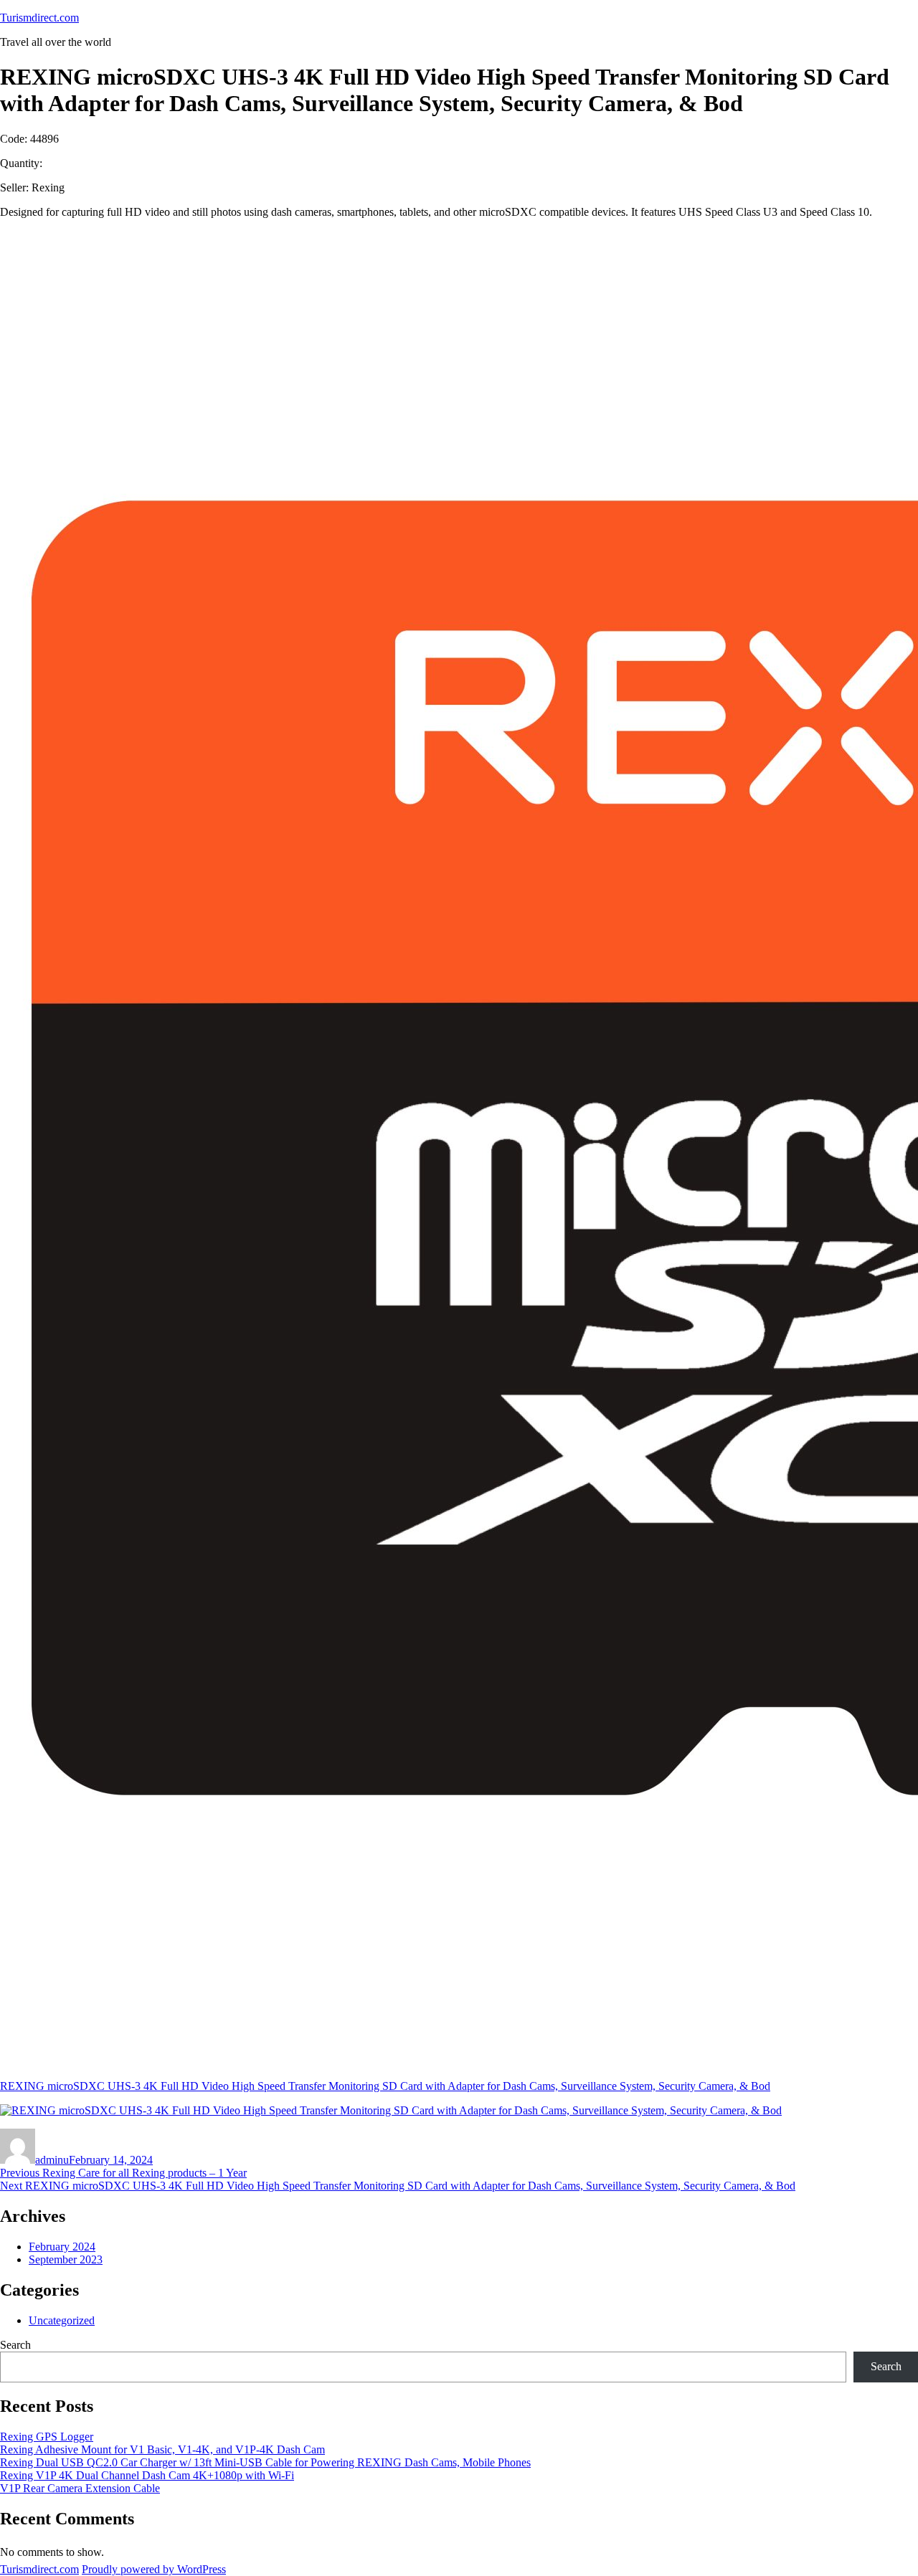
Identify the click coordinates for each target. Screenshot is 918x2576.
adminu (52, 2160)
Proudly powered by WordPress (154, 2569)
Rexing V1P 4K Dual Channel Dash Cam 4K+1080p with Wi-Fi (147, 2475)
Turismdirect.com (39, 18)
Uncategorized (62, 2320)
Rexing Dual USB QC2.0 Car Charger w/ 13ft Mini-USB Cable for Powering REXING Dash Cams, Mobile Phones (265, 2462)
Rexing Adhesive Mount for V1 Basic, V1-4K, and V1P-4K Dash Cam (162, 2449)
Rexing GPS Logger (47, 2437)
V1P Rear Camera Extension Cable (80, 2488)
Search (15, 2345)
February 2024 (62, 2247)
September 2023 (66, 2259)
